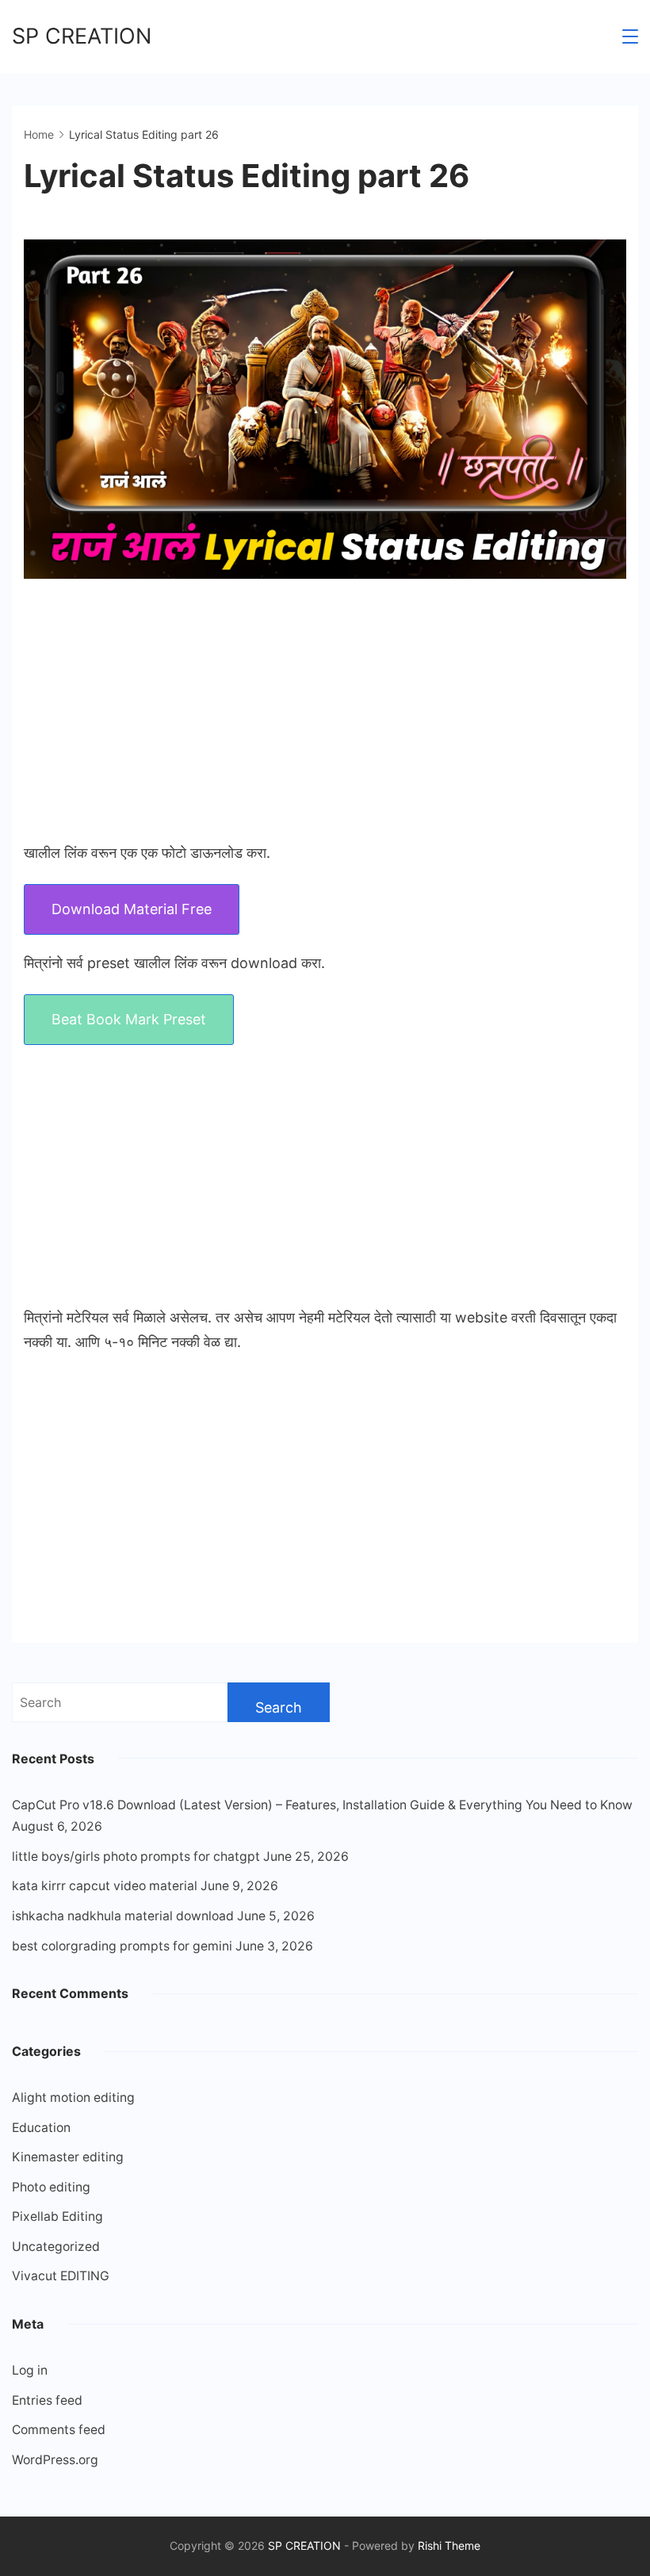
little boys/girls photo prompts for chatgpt (136, 1856)
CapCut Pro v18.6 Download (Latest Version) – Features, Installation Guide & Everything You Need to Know (322, 1805)
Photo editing (51, 2187)
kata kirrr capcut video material (105, 1886)
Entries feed (47, 2400)
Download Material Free (132, 909)
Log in (30, 2370)
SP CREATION (82, 36)
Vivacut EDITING (61, 2276)
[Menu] (630, 36)
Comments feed (59, 2430)
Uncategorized (56, 2247)
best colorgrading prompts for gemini (122, 1946)
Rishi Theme (449, 2545)
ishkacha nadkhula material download (123, 1916)
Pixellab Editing (57, 2216)
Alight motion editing (73, 2098)
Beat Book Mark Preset (129, 1019)
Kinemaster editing (68, 2157)
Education (41, 2128)
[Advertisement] (325, 710)
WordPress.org (55, 2460)
